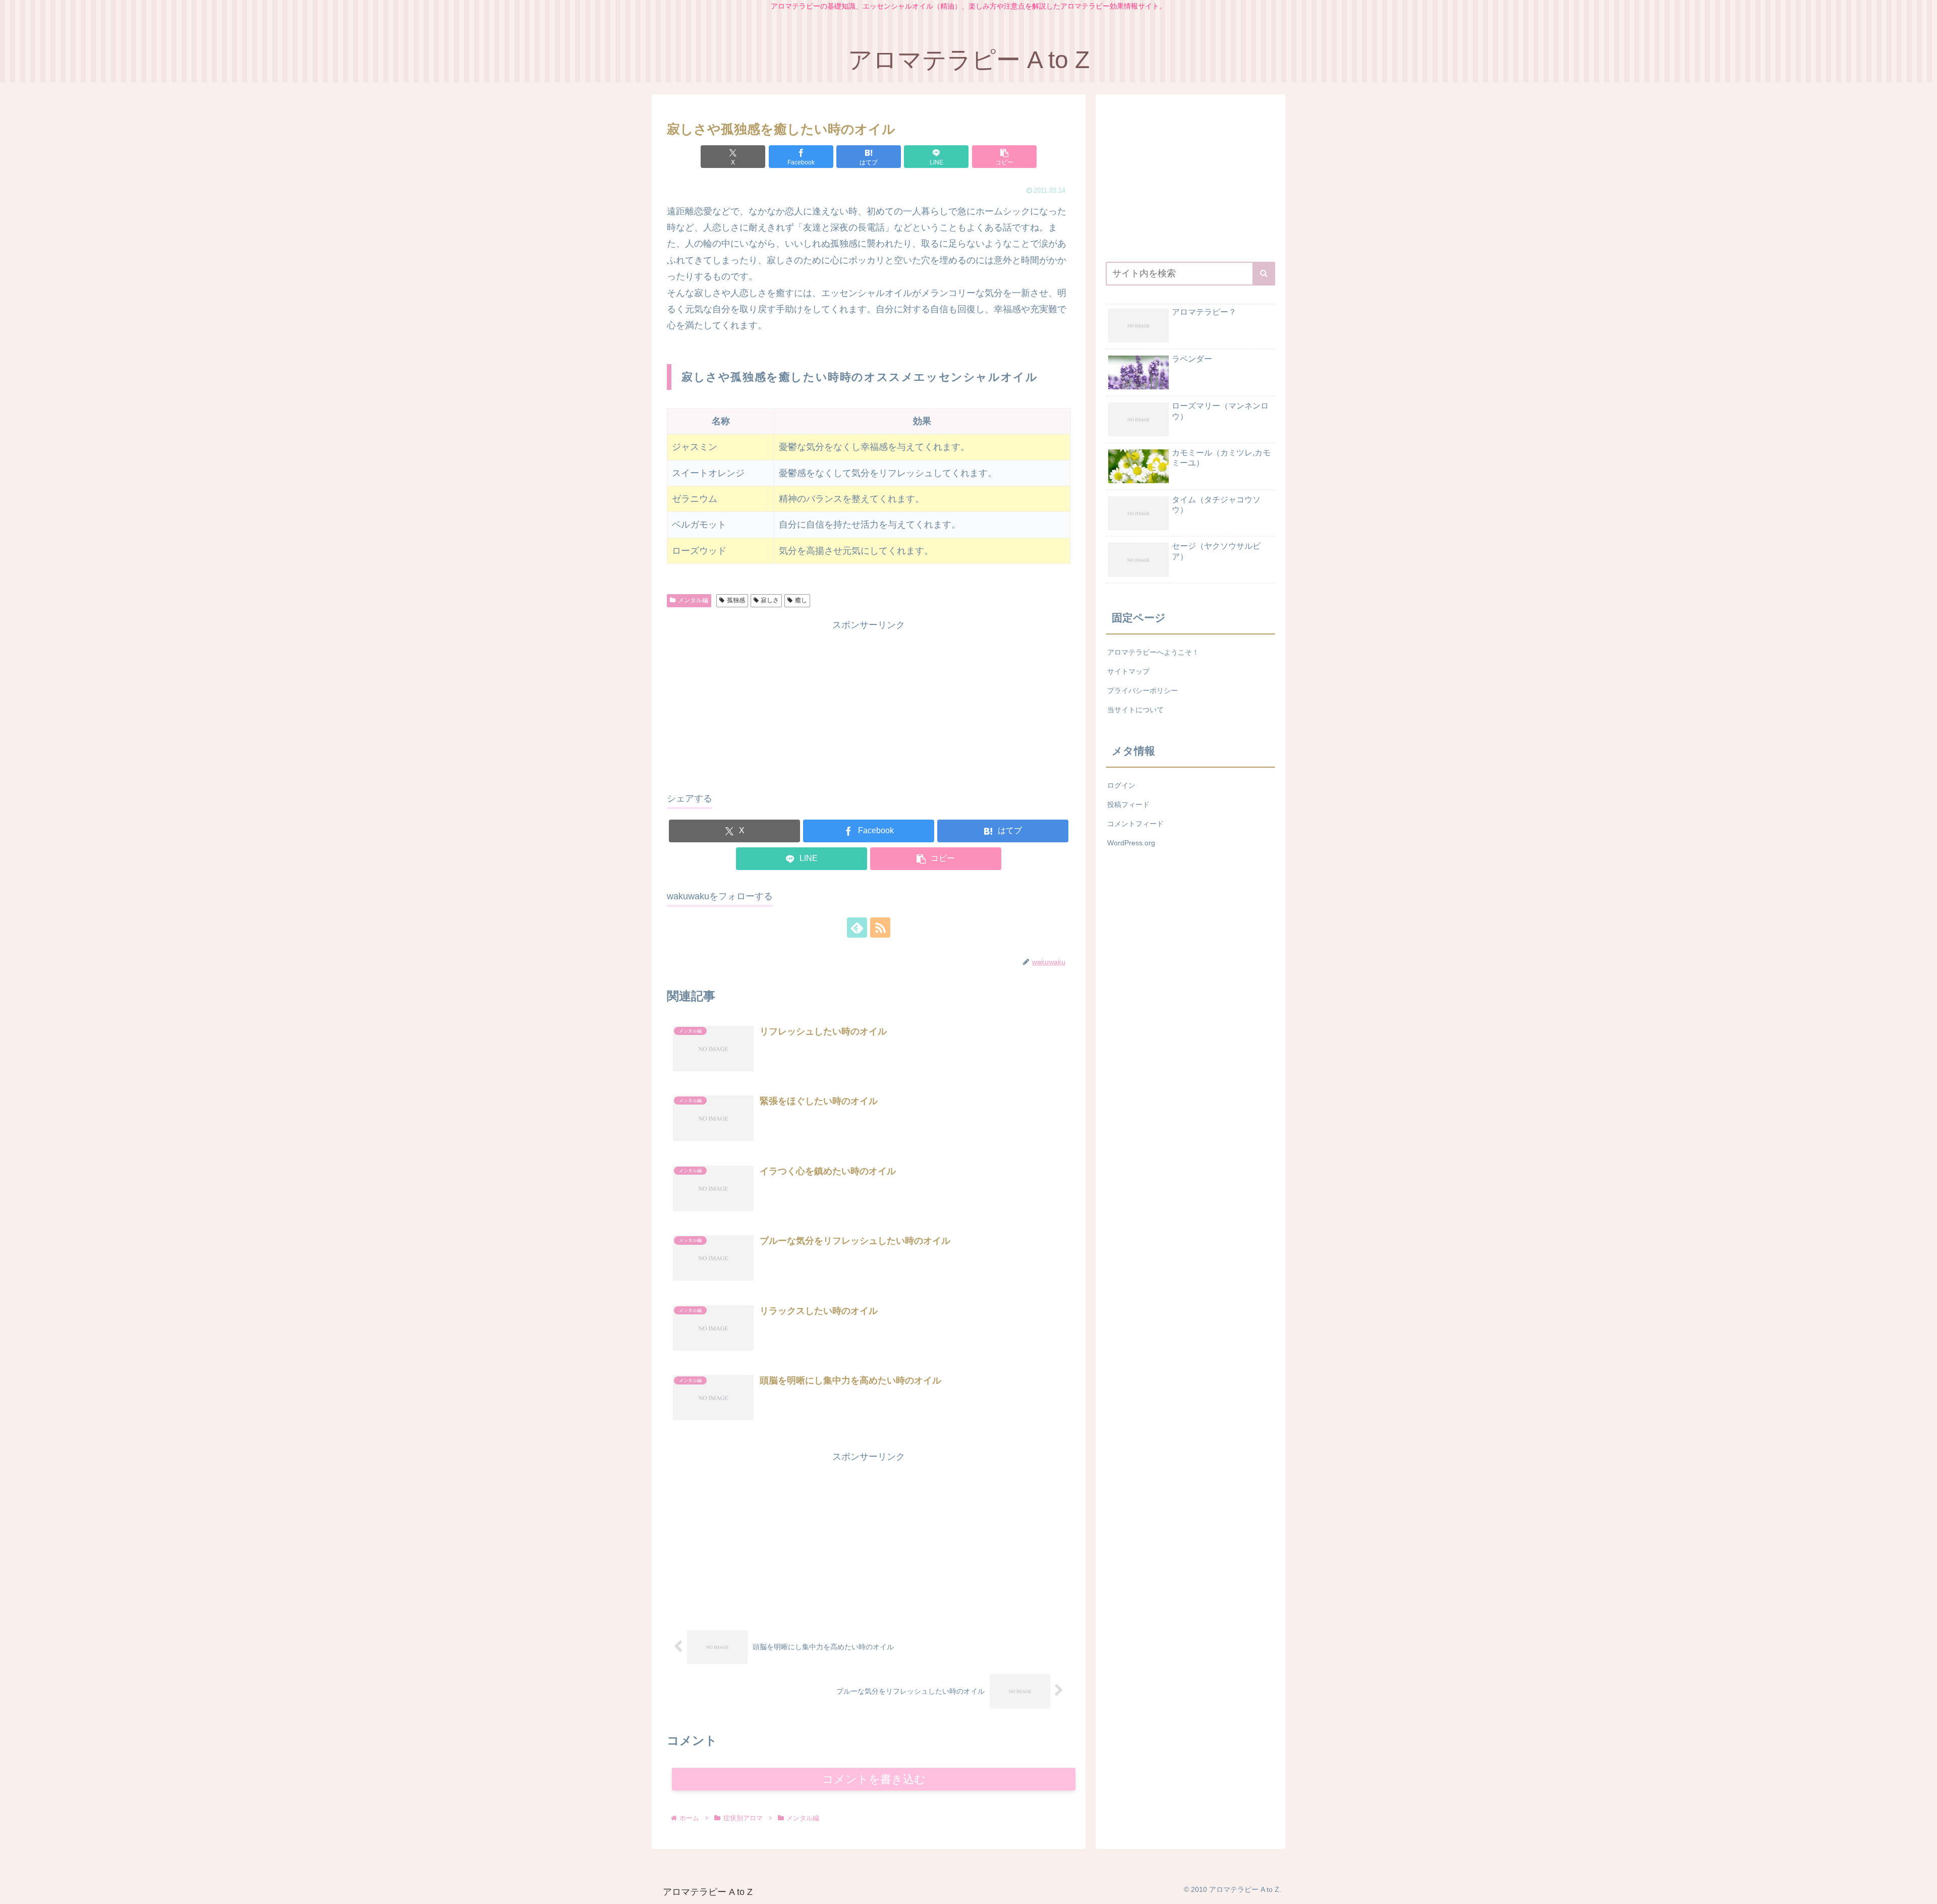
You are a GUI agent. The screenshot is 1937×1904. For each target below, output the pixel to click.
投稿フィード (1128, 804)
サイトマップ (1128, 671)
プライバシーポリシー (1143, 690)
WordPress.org (1131, 843)
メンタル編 (693, 600)
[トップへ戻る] (1922, 1889)
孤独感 (736, 600)
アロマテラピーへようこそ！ (1153, 652)
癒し (801, 600)
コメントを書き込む (874, 1779)
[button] (1004, 157)
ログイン (1121, 785)
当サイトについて (1135, 710)
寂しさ (770, 600)
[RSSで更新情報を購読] (880, 928)
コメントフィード (1135, 824)
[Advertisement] (869, 704)
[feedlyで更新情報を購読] (857, 928)
